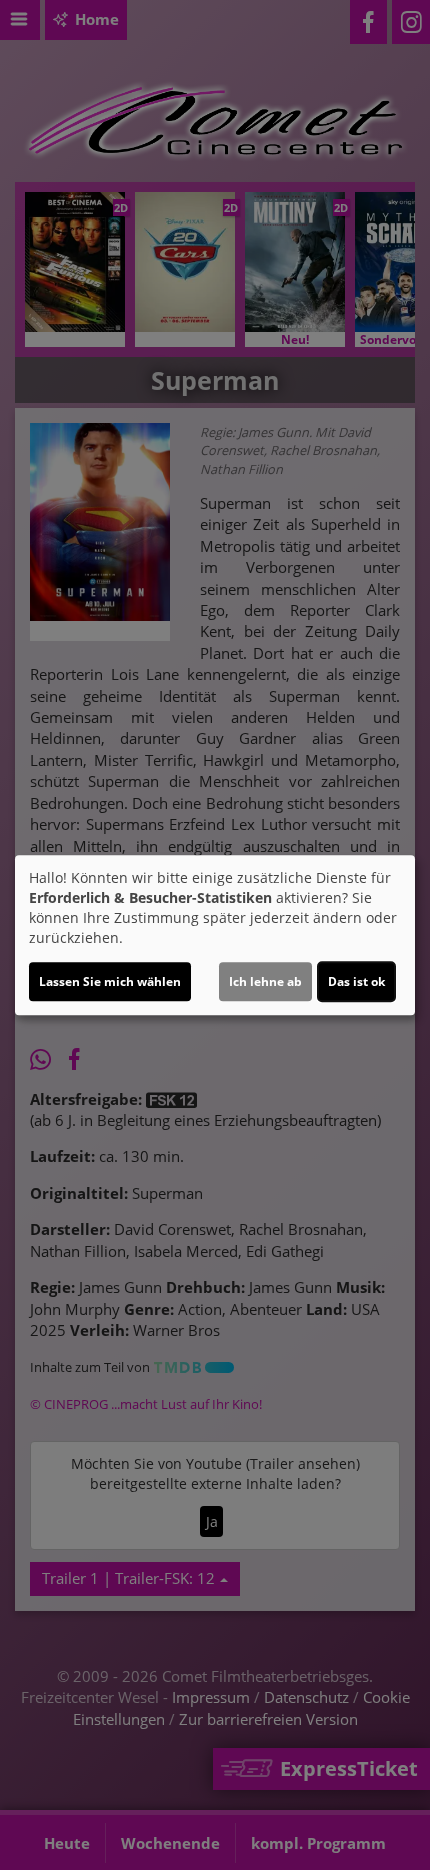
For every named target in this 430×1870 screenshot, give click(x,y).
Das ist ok (356, 981)
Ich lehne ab (265, 981)
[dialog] (215, 935)
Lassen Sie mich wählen (110, 981)
